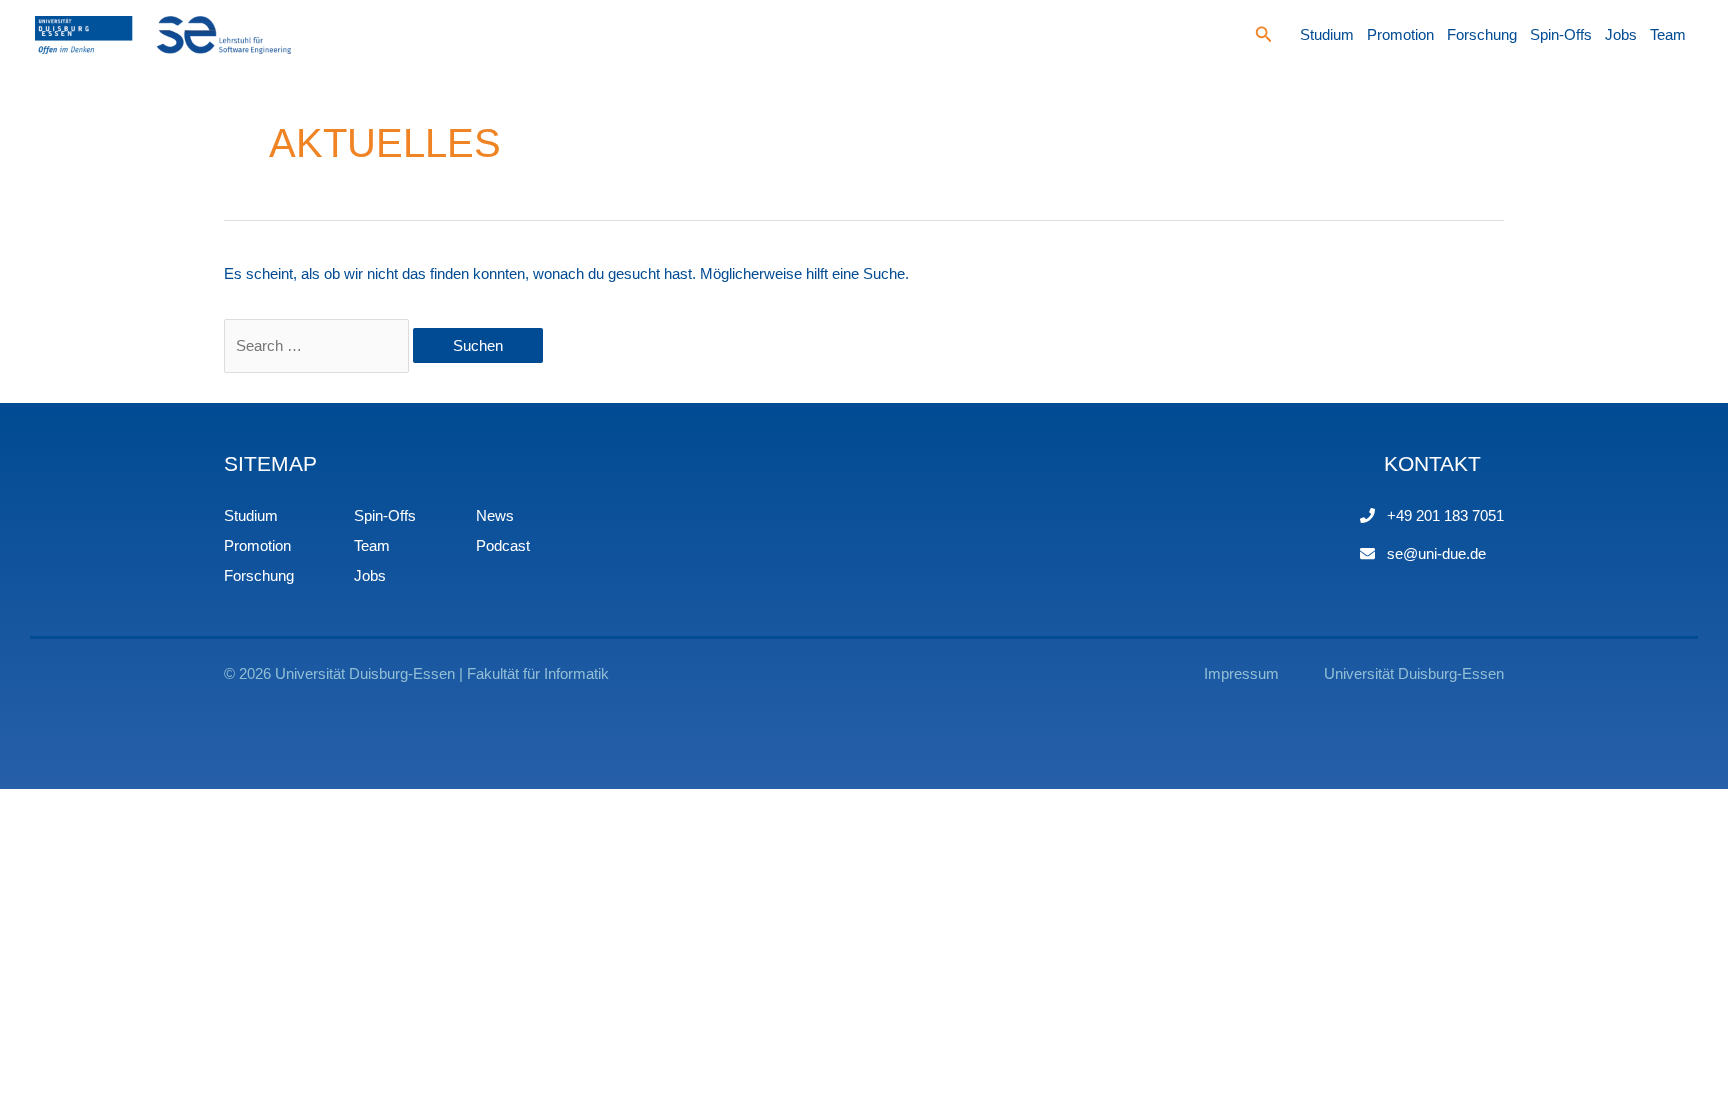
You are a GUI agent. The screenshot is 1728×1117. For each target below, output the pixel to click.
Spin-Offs (1561, 34)
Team (1668, 34)
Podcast (503, 545)
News (495, 515)
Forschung (1482, 34)
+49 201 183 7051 (1445, 515)
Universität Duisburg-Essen (1414, 673)
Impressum (1241, 673)
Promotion (1400, 34)
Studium (1327, 34)
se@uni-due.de (1436, 553)
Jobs (1621, 34)
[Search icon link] (1264, 37)
